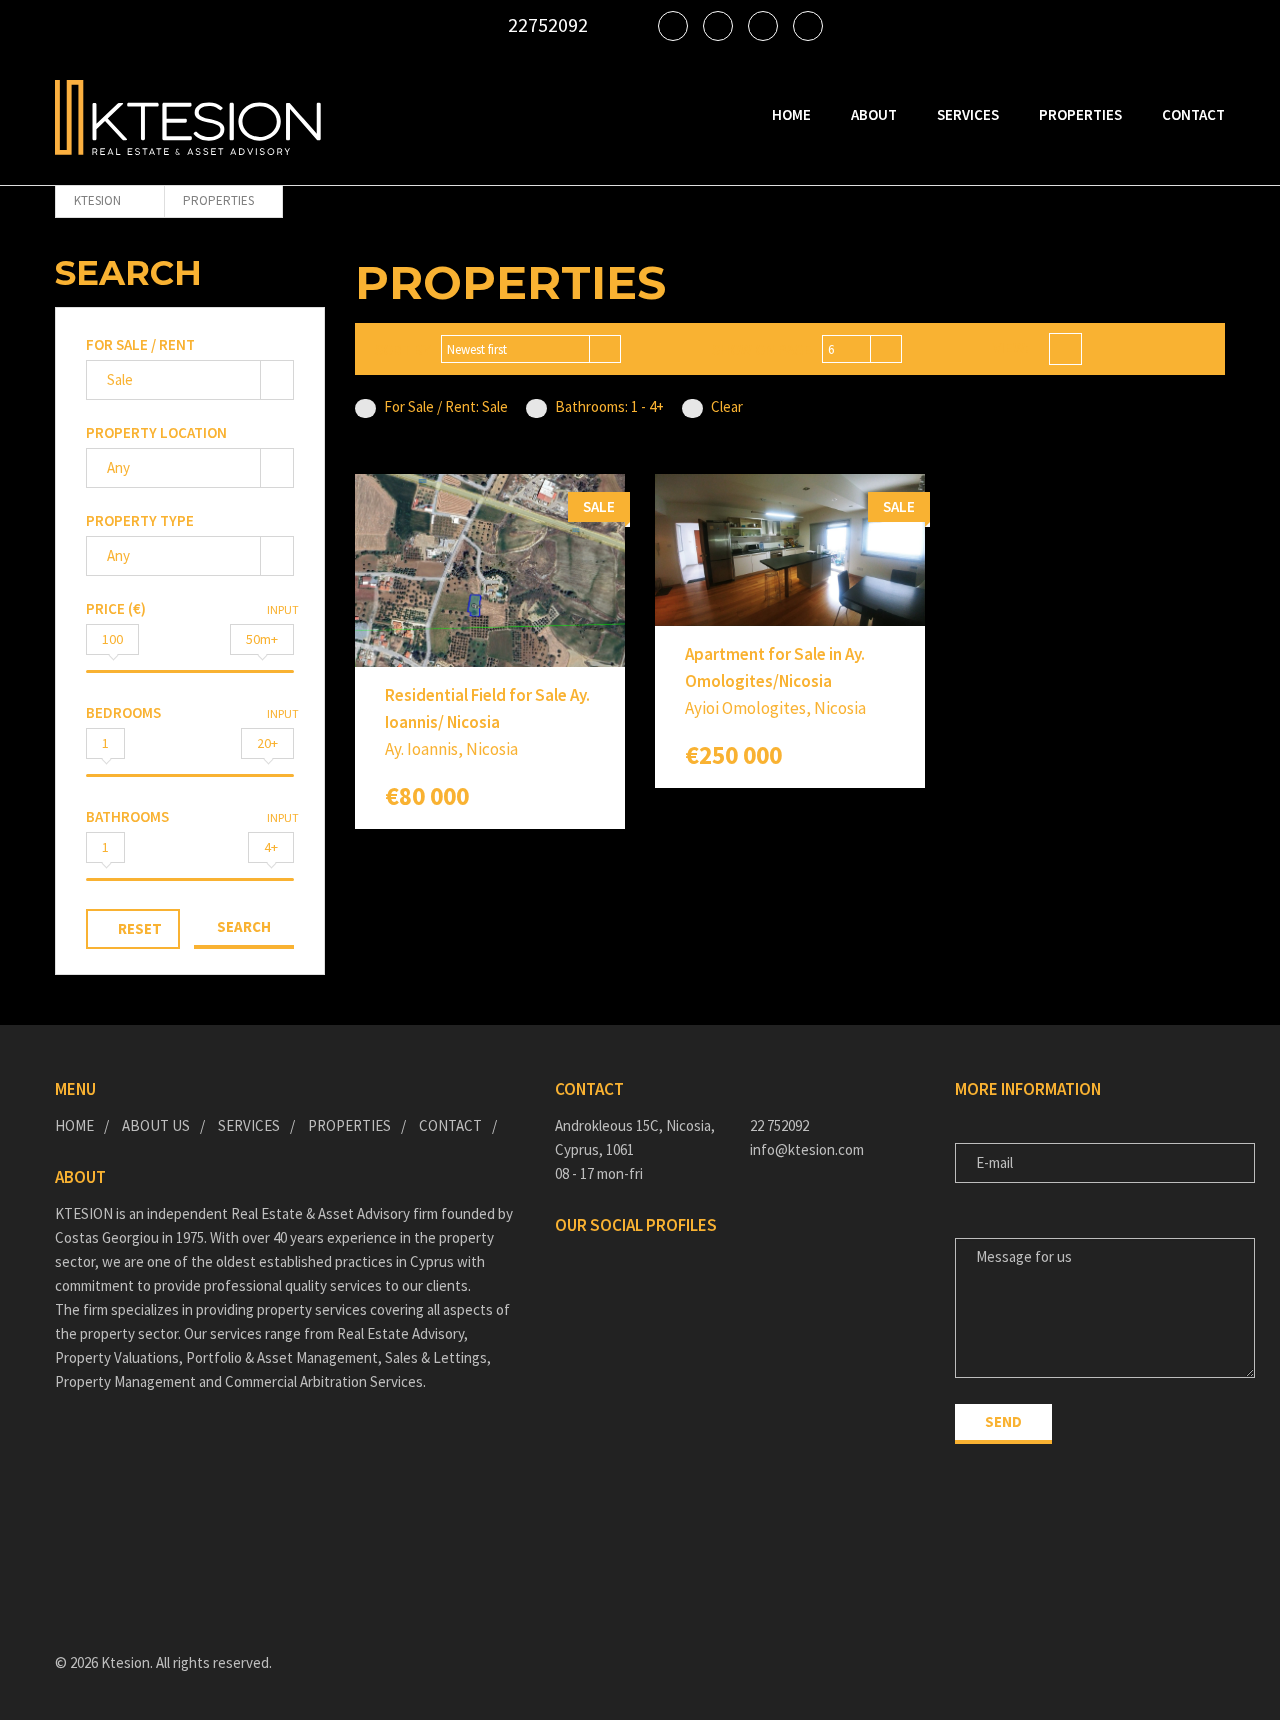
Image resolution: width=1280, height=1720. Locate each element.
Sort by (403, 349)
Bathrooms (127, 816)
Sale (120, 379)
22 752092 (779, 1125)
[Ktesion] (188, 117)
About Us (156, 1125)
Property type (140, 520)
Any (118, 467)
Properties (1080, 114)
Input (283, 609)
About (874, 114)
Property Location (156, 432)
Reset (140, 928)
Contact (1193, 114)
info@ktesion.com (807, 1149)
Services (968, 114)
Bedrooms (123, 712)
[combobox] (531, 349)
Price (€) (116, 608)
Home (791, 114)
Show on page (762, 349)
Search (244, 926)
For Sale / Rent (140, 344)
